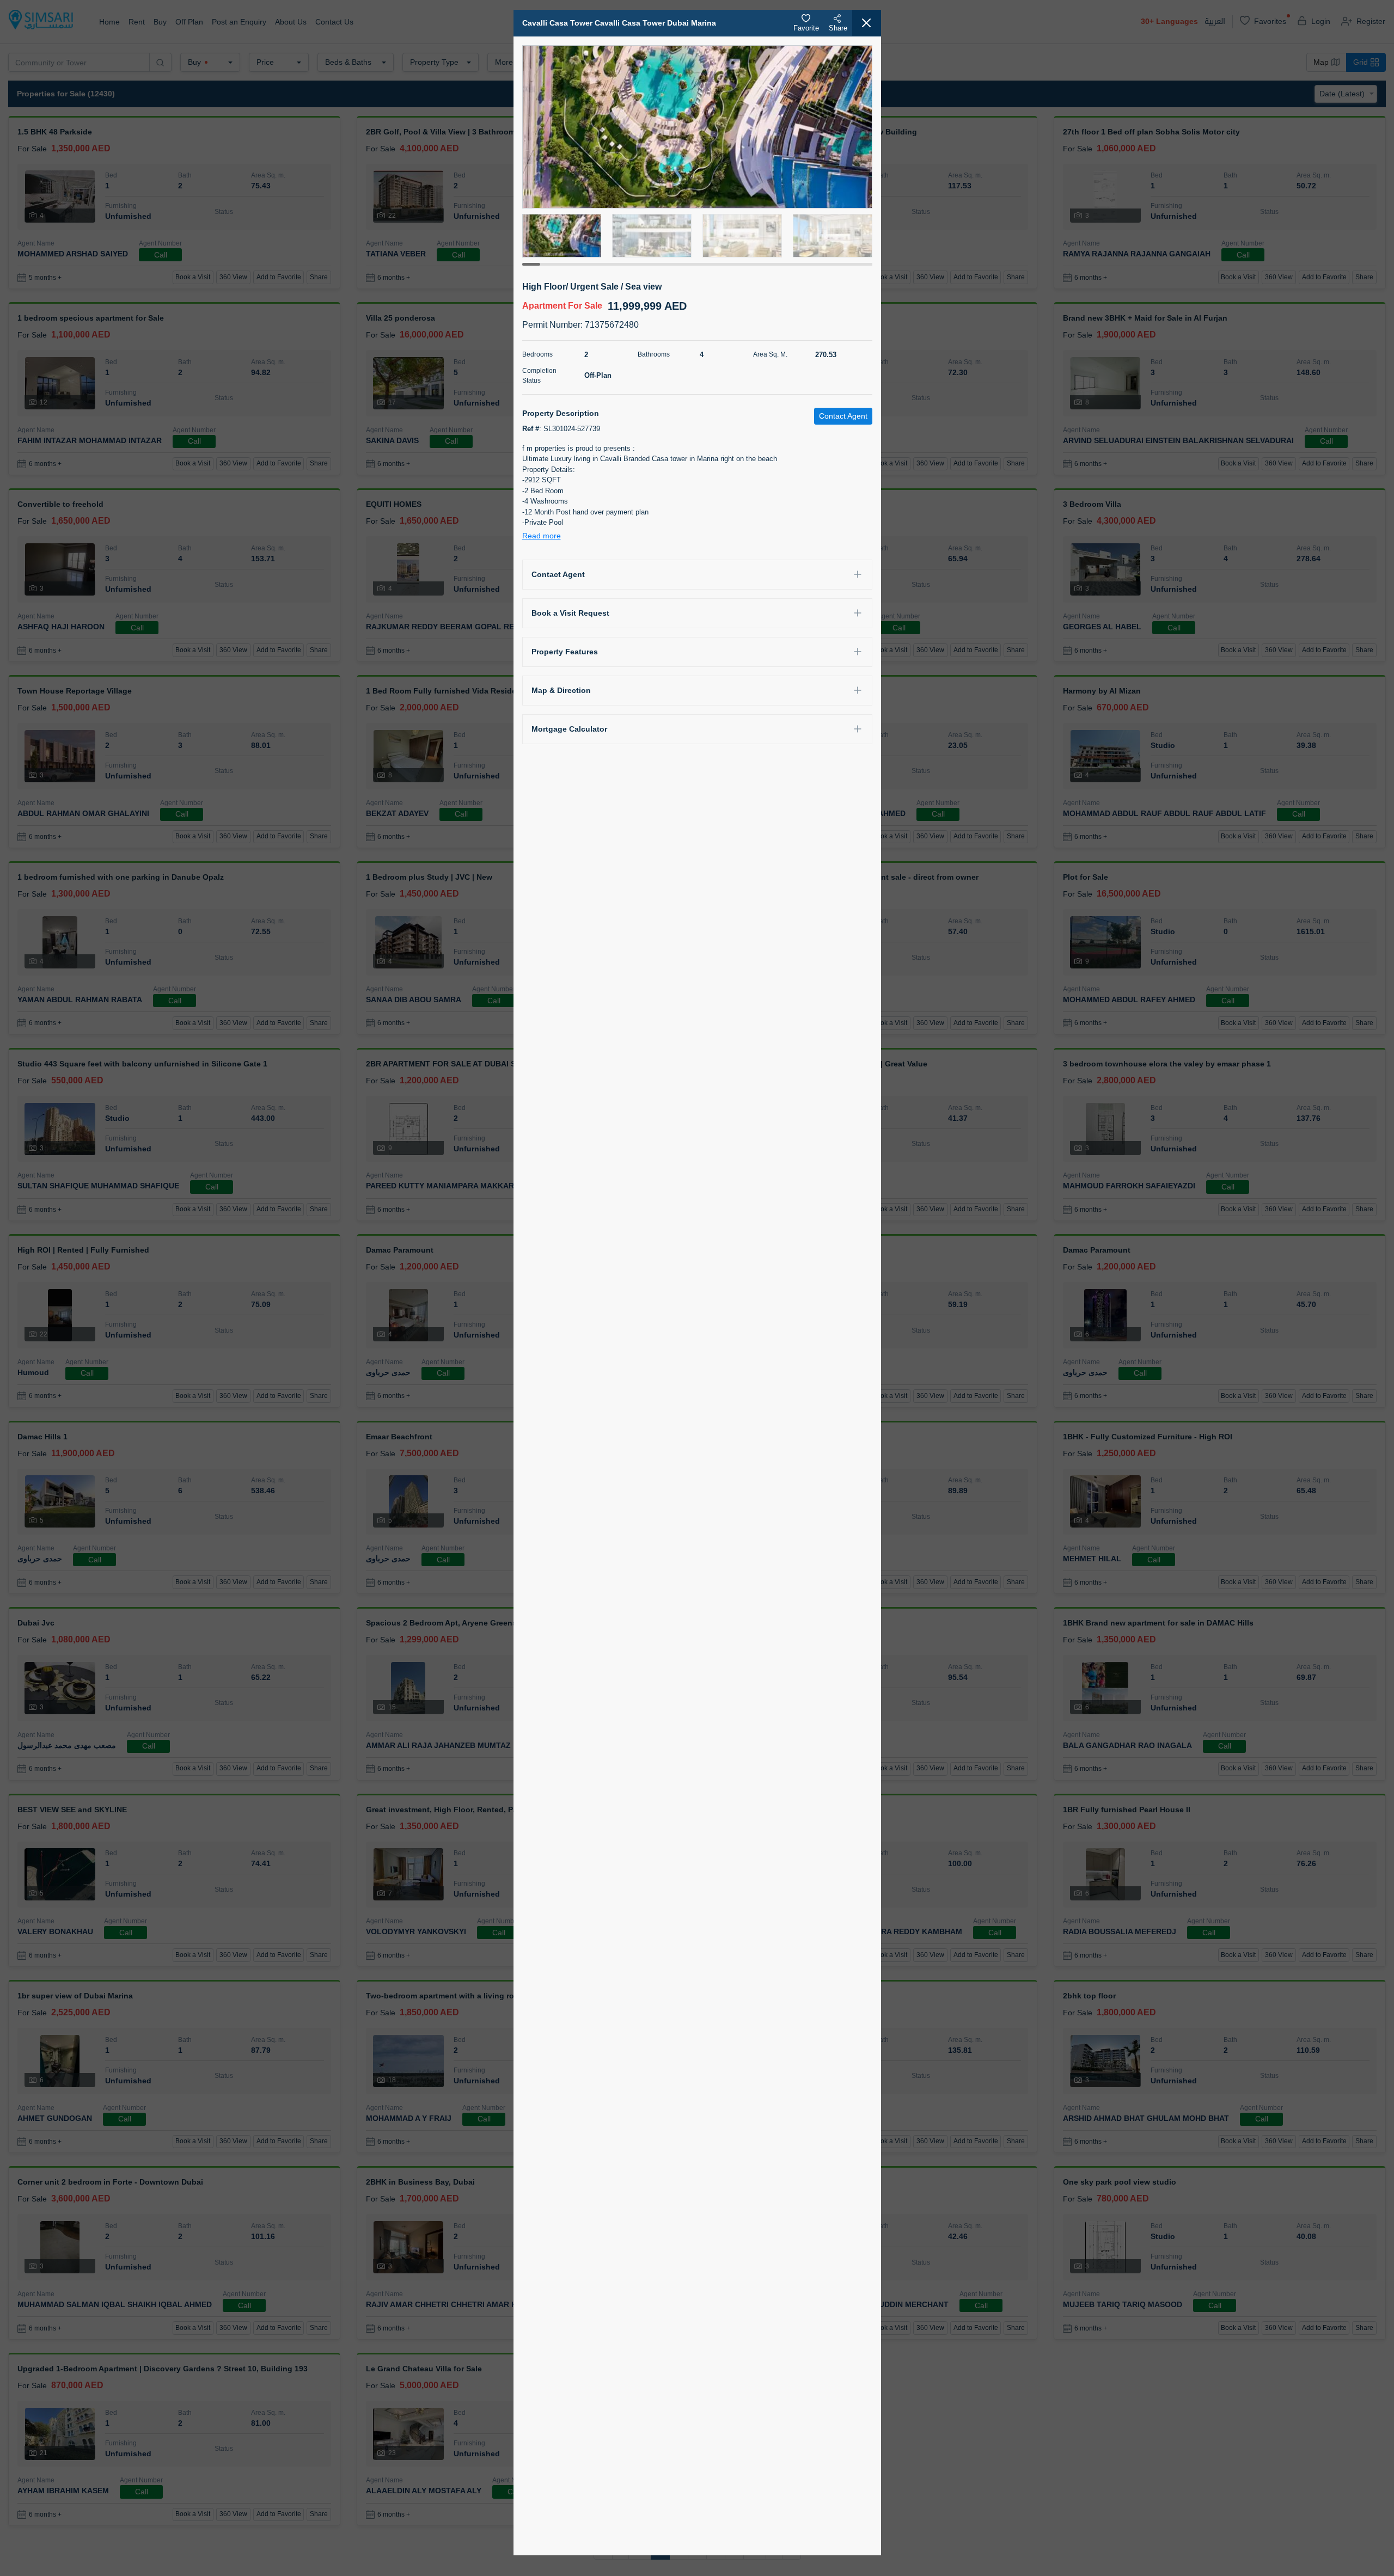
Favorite (806, 28)
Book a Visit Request (570, 613)
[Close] (867, 23)
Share (838, 28)
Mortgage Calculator (569, 729)
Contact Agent (558, 574)
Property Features (565, 652)
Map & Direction (561, 690)
